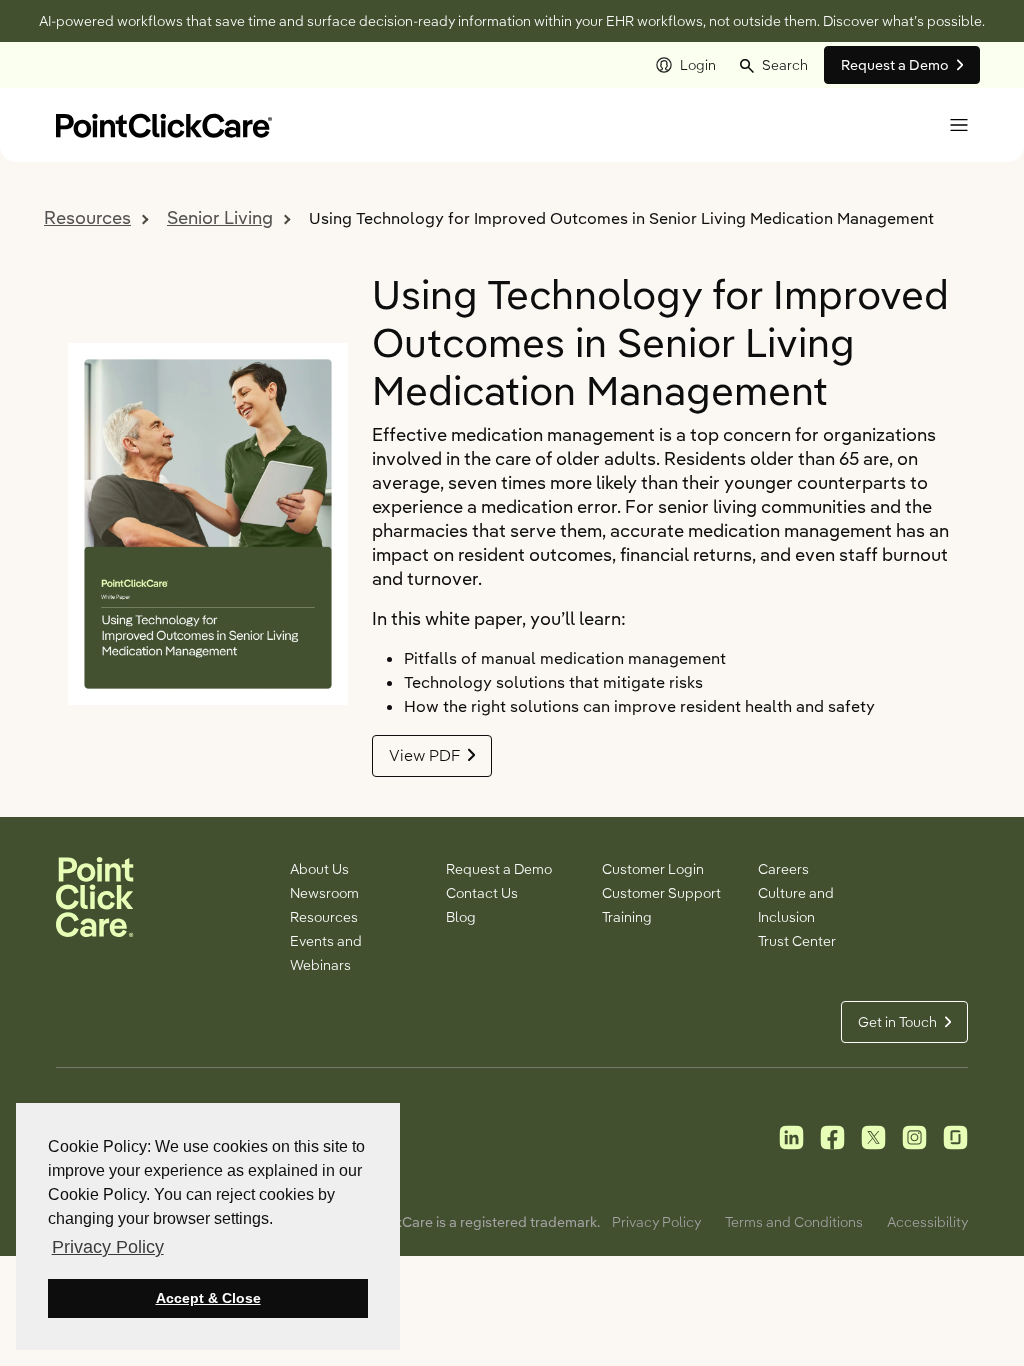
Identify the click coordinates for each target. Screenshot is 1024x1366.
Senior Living (220, 217)
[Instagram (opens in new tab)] (914, 1136)
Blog (461, 917)
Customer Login (653, 869)
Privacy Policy (656, 1222)
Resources (87, 217)
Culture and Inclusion (796, 905)
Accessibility (927, 1222)
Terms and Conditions (794, 1222)
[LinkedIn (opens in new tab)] (791, 1136)
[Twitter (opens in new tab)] (873, 1136)
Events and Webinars (326, 953)
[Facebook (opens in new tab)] (832, 1136)
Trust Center (797, 941)
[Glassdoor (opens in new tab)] (955, 1136)
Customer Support (661, 893)
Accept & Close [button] (208, 1298)
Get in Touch (897, 1022)
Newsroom (324, 893)
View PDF (424, 755)
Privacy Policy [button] (108, 1247)
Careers (783, 869)
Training (627, 917)
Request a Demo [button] (895, 65)
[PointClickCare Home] (164, 123)
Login (698, 65)
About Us (319, 869)
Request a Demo (499, 869)
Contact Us (482, 893)
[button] (774, 65)
